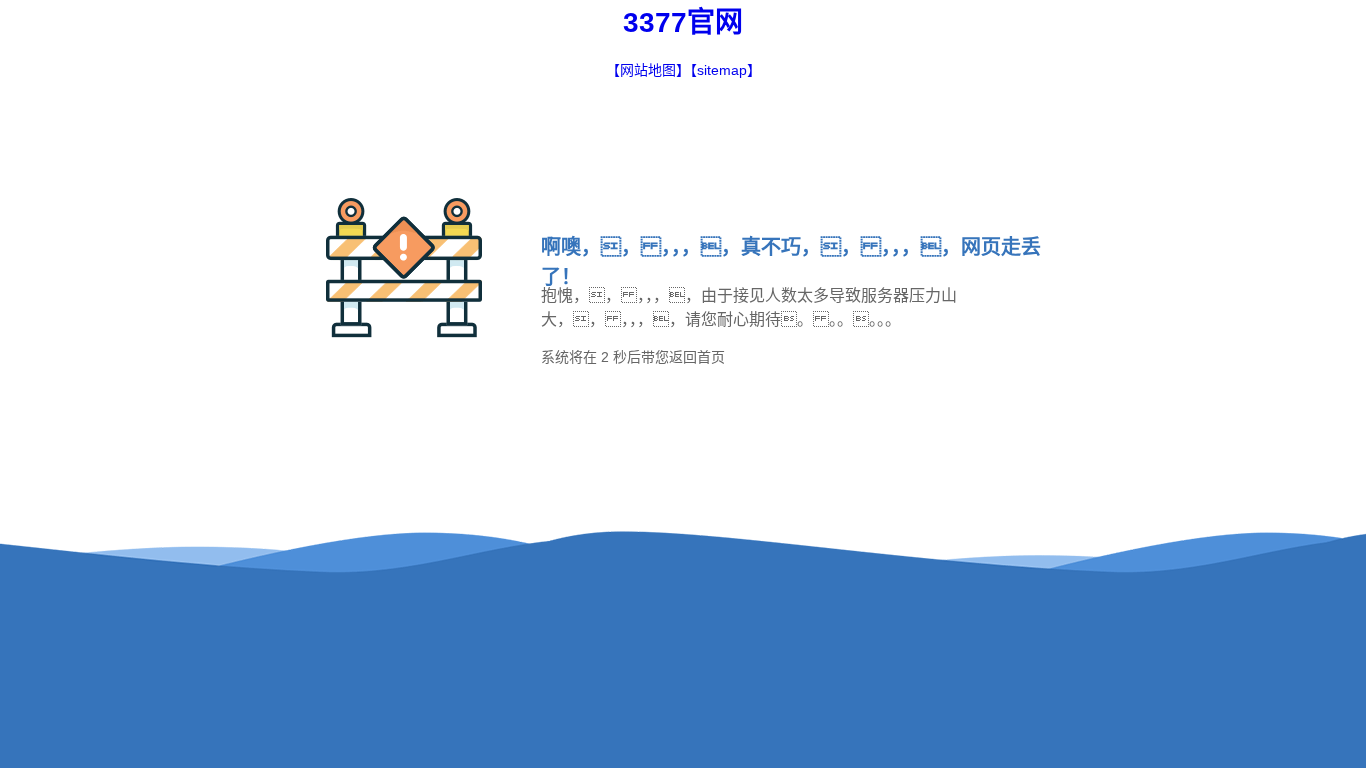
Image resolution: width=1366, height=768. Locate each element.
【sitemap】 (725, 70)
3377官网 (683, 22)
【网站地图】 (648, 70)
